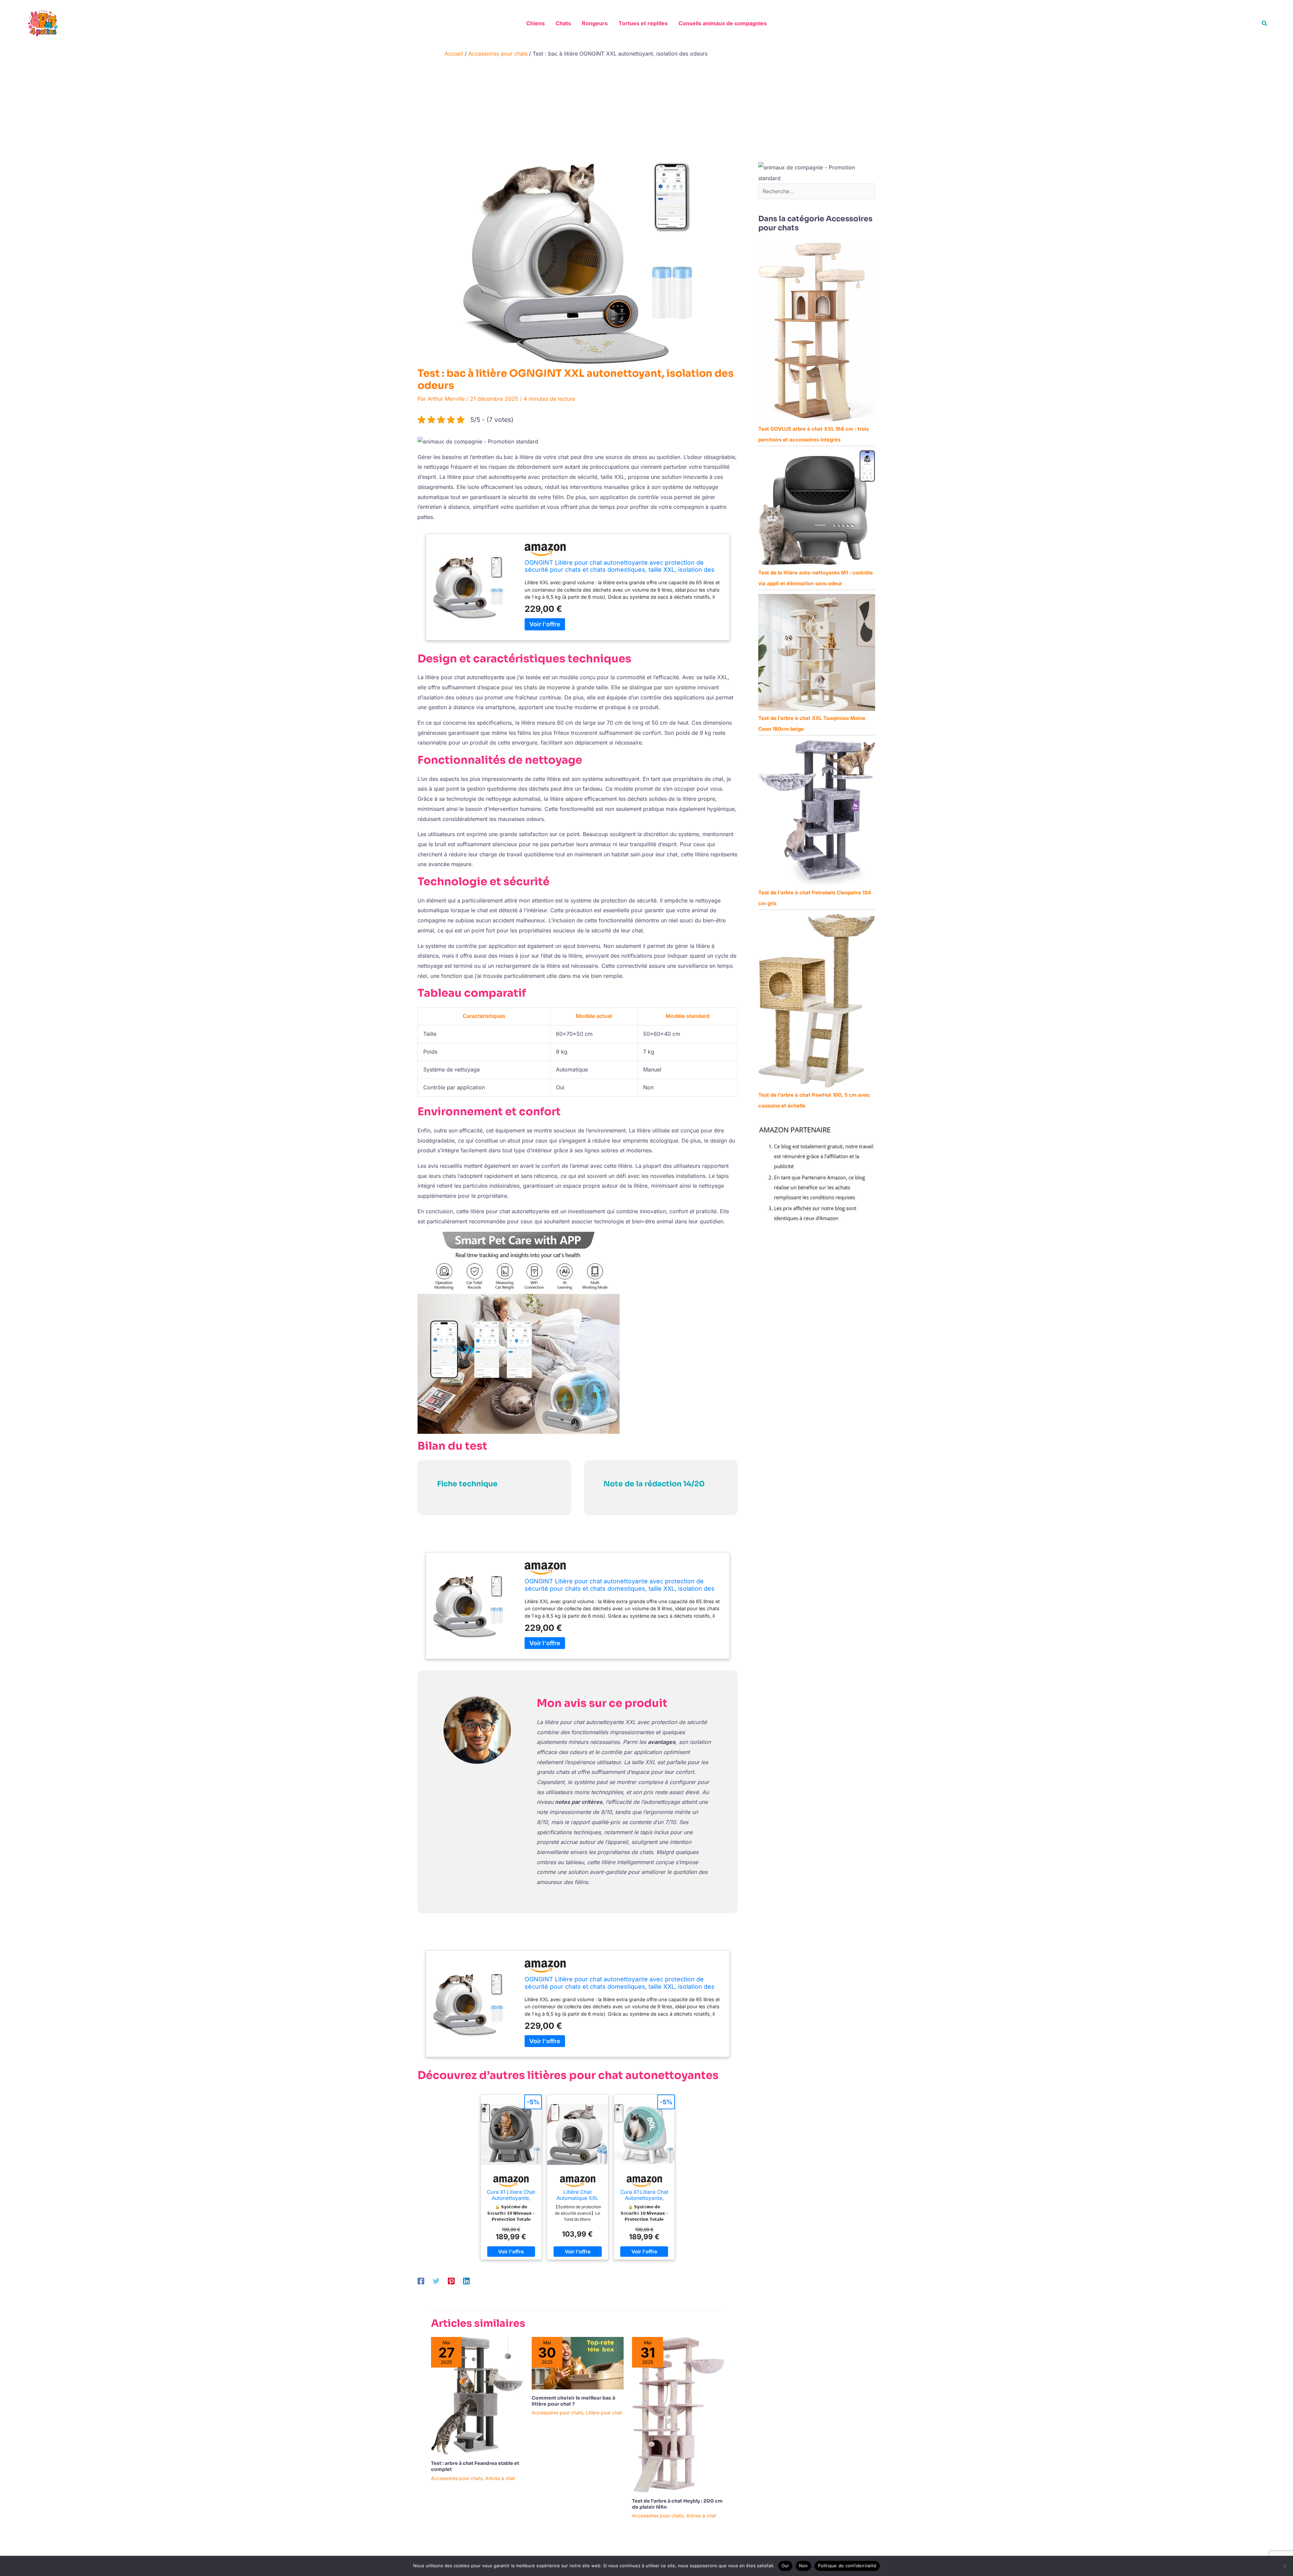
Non (804, 2566)
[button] (1265, 23)
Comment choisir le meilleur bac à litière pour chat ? (573, 2401)
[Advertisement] (646, 111)
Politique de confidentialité (847, 2566)
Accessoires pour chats (457, 2478)
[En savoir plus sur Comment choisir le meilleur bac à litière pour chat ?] (578, 2363)
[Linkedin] (466, 2281)
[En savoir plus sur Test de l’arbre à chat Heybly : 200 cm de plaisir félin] (678, 2414)
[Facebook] (421, 2281)
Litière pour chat (604, 2413)
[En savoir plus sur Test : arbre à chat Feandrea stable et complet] (477, 2395)
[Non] (1285, 2566)
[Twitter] (436, 2281)
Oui (785, 2566)
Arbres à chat (500, 2478)
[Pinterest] (451, 2281)
